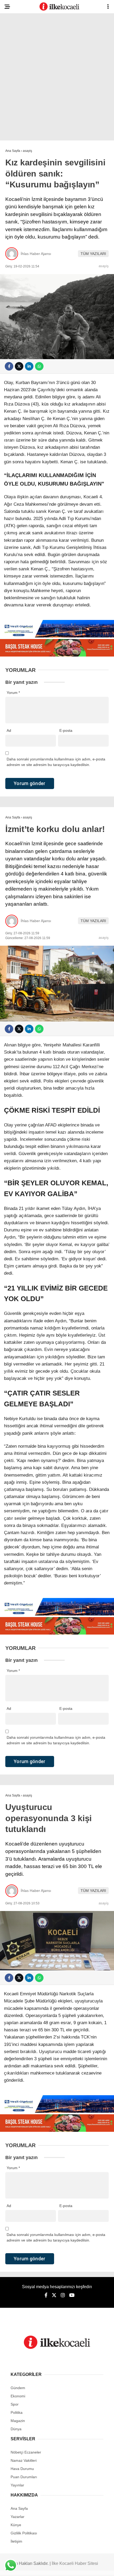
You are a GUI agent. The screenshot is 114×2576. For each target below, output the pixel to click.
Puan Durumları (24, 2477)
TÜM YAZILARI (93, 254)
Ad (9, 730)
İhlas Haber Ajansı (36, 254)
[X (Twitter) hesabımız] (54, 2295)
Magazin (18, 2421)
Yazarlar (17, 2517)
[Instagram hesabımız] (63, 2295)
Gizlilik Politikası (24, 2533)
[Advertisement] (57, 78)
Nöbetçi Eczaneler (26, 2452)
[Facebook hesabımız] (46, 2295)
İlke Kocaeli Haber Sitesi (75, 2563)
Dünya (16, 2429)
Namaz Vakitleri (24, 2460)
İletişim (16, 2541)
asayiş (104, 266)
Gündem (18, 2388)
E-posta (66, 730)
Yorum (13, 693)
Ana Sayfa (19, 2508)
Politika (17, 2412)
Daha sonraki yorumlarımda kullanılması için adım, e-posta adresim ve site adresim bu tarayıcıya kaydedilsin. (56, 762)
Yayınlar (17, 2485)
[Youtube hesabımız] (72, 2295)
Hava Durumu (22, 2469)
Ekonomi (18, 2396)
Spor (15, 2404)
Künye (16, 2525)
